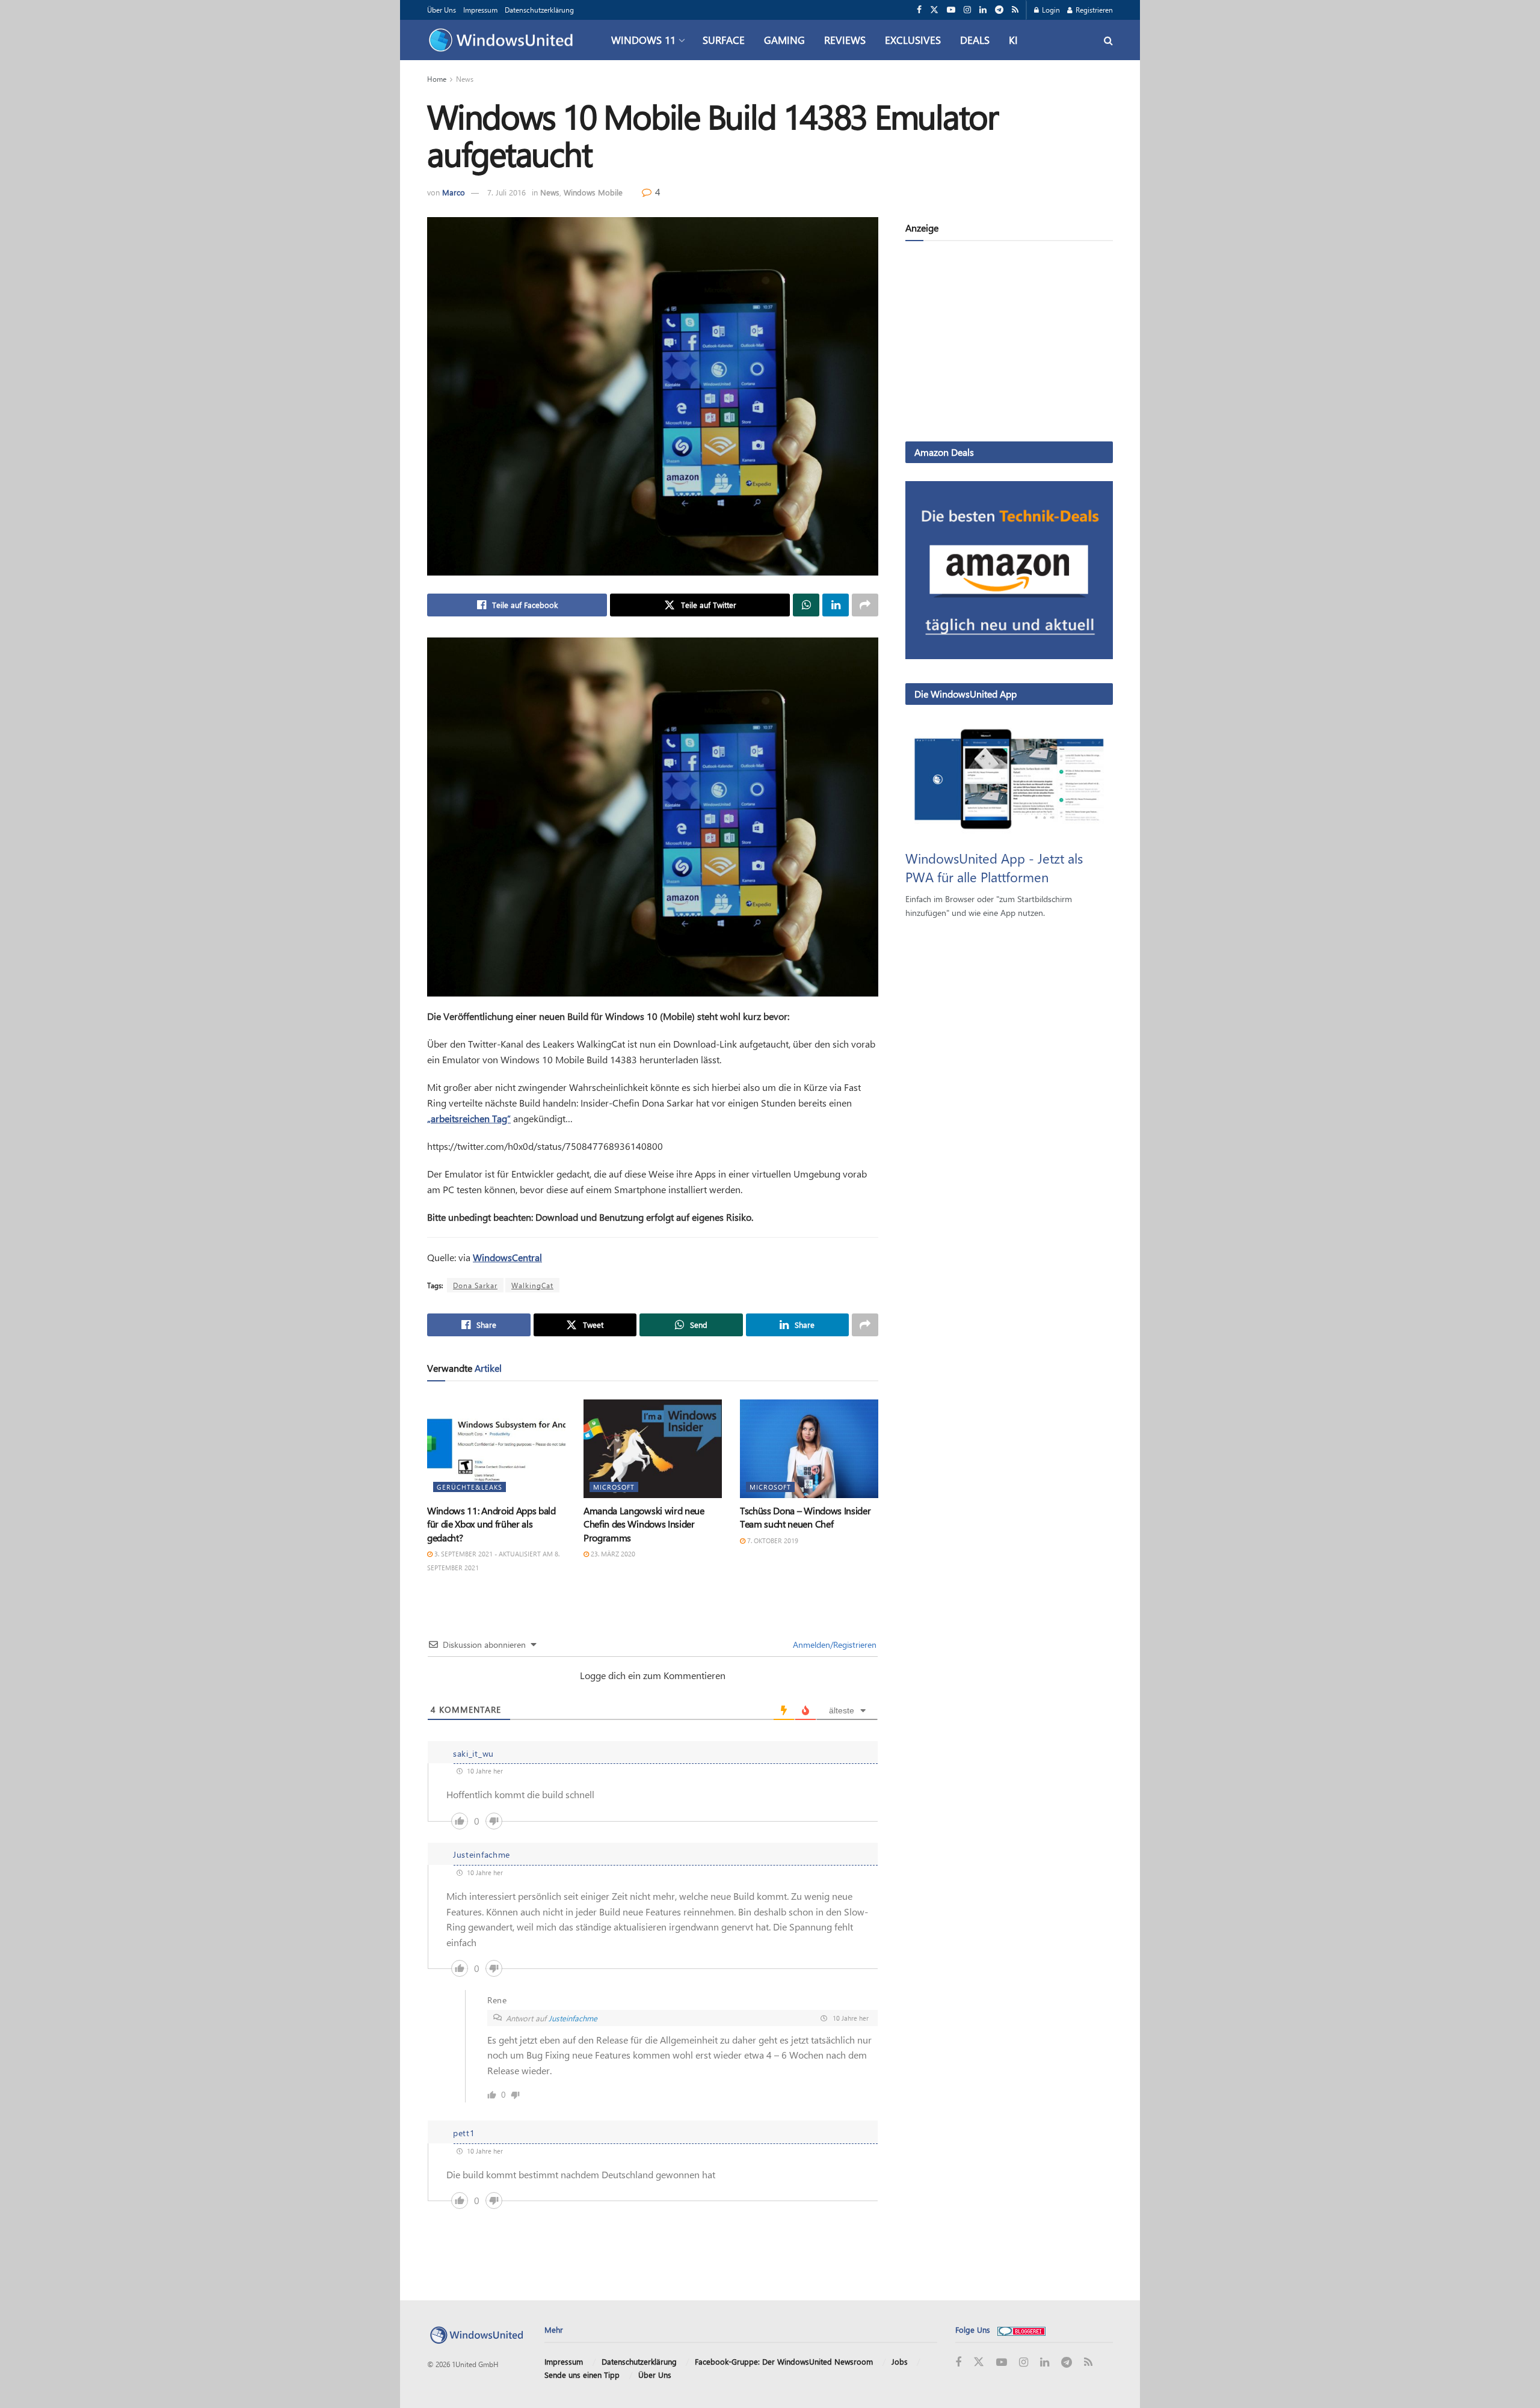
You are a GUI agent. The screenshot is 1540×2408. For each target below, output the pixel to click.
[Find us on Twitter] (934, 10)
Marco (454, 192)
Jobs (900, 2361)
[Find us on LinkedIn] (983, 10)
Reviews (845, 40)
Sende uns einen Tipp (582, 2375)
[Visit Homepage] (504, 40)
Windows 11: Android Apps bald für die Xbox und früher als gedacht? (491, 1524)
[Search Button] (1108, 40)
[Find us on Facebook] (919, 10)
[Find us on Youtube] (951, 10)
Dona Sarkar (475, 1285)
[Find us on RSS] (1015, 10)
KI (1013, 40)
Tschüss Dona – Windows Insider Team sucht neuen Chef (805, 1517)
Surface (724, 40)
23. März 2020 (612, 1554)
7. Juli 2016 (507, 192)
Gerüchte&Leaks (470, 1487)
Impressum (480, 10)
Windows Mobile (593, 192)
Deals (975, 40)
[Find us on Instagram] (967, 10)
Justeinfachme (573, 2018)
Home (437, 79)
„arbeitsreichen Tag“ (469, 1118)
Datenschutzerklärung (539, 10)
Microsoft (614, 1487)
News (465, 79)
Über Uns (442, 10)
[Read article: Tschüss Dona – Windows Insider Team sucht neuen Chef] (809, 1449)
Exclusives (913, 40)
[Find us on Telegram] (999, 10)
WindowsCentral (507, 1257)
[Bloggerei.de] (1021, 2330)
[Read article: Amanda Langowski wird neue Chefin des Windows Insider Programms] (653, 1449)
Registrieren (1093, 10)
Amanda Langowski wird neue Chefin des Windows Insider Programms (644, 1524)
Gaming (784, 40)
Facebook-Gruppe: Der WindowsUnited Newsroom (784, 2361)
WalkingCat (532, 1285)
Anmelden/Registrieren (833, 1645)
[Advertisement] (1009, 343)
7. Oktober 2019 (772, 1540)
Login (1050, 10)
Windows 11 (643, 40)
